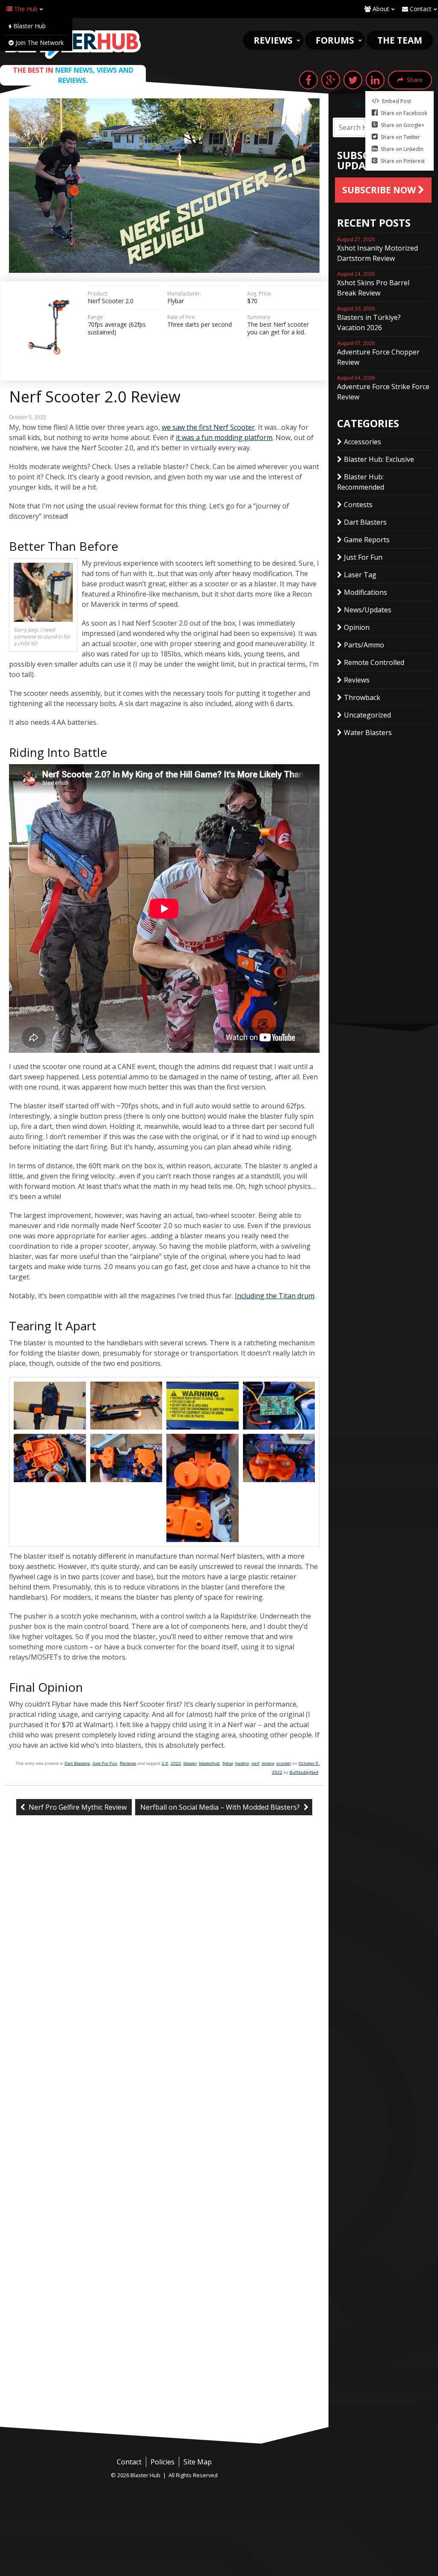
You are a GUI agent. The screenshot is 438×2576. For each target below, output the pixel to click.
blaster (190, 1763)
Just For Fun (105, 1763)
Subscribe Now (380, 190)
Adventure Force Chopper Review (378, 354)
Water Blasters (368, 733)
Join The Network (39, 43)
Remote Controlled (374, 662)
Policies (163, 2462)
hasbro (242, 1763)
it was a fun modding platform (224, 437)
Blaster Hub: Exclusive (379, 459)
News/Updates (368, 610)
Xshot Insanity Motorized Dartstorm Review (377, 250)
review (268, 1763)
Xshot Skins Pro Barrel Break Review (373, 284)
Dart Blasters (77, 1763)
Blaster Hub (29, 26)
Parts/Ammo (364, 645)
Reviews (273, 40)
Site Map (198, 2462)
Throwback (362, 697)
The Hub (25, 9)
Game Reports (367, 540)
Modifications (365, 592)
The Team (400, 40)
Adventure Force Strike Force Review (383, 388)
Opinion (357, 627)
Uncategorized (367, 715)
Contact (420, 9)
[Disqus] (164, 1965)
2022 (176, 1763)
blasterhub (209, 1763)
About (380, 9)
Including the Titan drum (275, 1296)
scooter (284, 1763)
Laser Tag (360, 575)
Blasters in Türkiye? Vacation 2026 (369, 319)
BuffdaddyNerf (304, 1772)
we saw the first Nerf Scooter (208, 427)
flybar (228, 1763)
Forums (335, 40)
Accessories (363, 442)
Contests (358, 505)
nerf (255, 1763)
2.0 (165, 1763)
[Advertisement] (164, 2363)
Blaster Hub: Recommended (361, 482)
